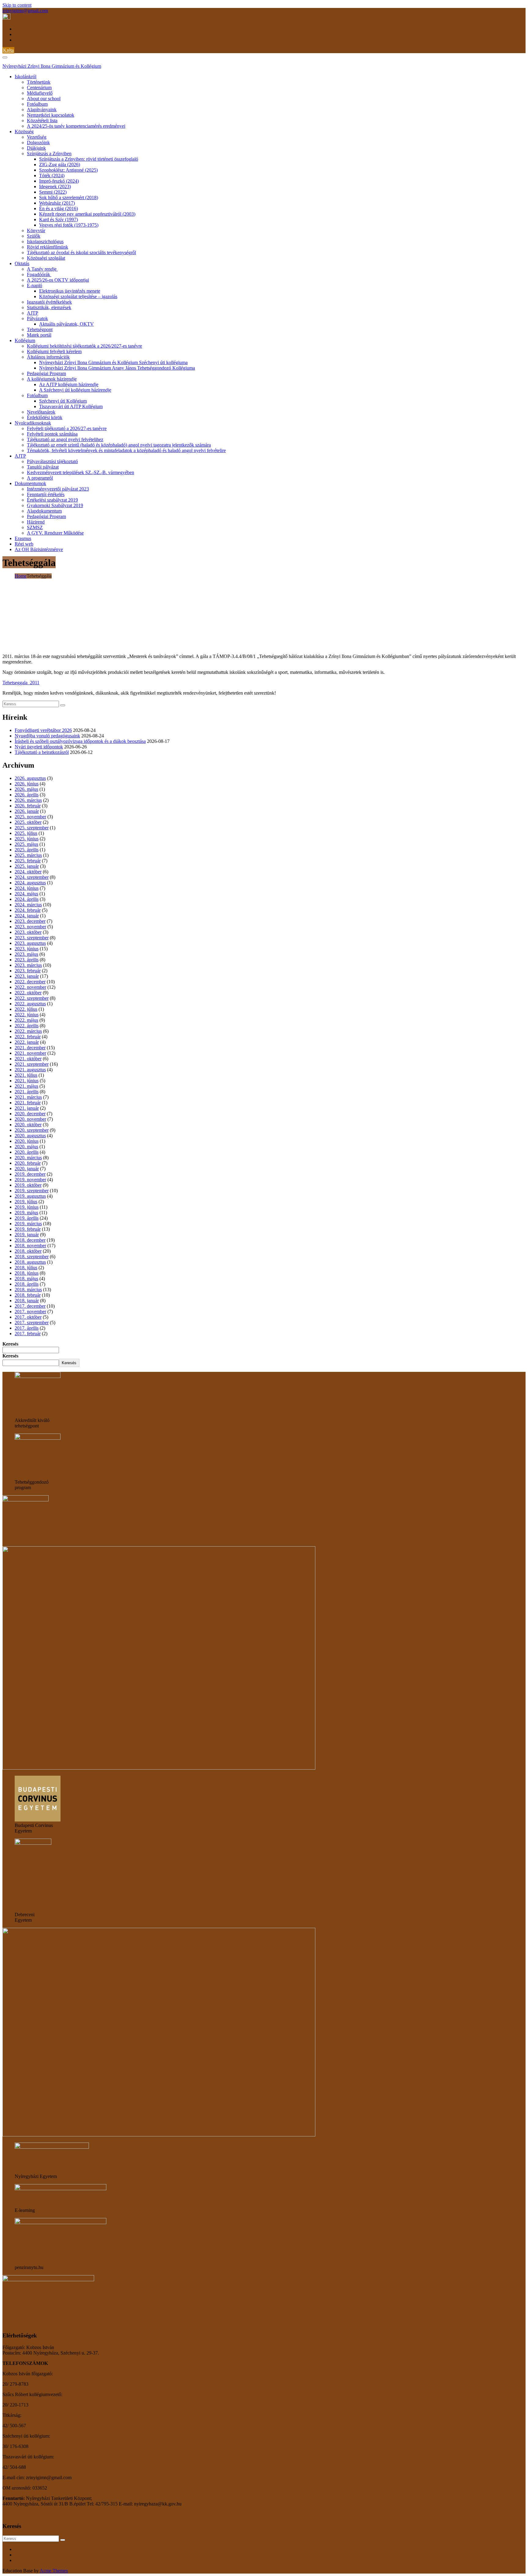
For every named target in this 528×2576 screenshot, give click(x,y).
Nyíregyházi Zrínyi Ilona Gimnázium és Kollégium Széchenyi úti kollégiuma (113, 362)
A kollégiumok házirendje (52, 379)
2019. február (28, 1229)
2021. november (30, 1053)
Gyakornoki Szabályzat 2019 (55, 505)
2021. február (28, 1103)
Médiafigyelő (40, 93)
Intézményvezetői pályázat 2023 (58, 489)
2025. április (27, 850)
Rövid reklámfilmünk (48, 247)
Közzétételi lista (42, 121)
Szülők (34, 236)
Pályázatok (37, 318)
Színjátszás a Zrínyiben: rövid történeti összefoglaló (89, 159)
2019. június (27, 1207)
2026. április (27, 795)
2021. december (30, 1048)
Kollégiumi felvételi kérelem (54, 351)
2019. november (30, 1180)
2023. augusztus (30, 943)
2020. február (28, 1163)
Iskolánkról (26, 77)
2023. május (26, 954)
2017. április (27, 1328)
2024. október (28, 872)
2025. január (27, 866)
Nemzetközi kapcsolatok (51, 115)
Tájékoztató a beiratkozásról (42, 752)
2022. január (27, 1042)
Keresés (10, 1344)
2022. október (28, 993)
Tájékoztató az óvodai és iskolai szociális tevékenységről (81, 252)
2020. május (26, 1147)
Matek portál (39, 335)
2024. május (26, 894)
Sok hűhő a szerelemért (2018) (69, 197)
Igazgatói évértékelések (49, 302)
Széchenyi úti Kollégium (63, 401)
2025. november (30, 817)
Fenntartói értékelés (46, 494)
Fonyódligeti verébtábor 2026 (43, 730)
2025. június (27, 839)
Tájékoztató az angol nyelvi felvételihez (65, 439)
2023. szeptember (32, 938)
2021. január (27, 1108)
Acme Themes (54, 2571)
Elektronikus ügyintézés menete (70, 291)
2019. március (28, 1224)
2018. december (30, 1240)
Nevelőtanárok (41, 412)
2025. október (28, 822)
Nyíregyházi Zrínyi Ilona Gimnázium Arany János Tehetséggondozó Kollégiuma (117, 368)
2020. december (30, 1114)
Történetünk (39, 82)
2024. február (28, 910)
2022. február (28, 1037)
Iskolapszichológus (45, 241)
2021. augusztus (30, 1070)
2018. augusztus (30, 1262)
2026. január (27, 811)
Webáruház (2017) (57, 203)
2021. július (26, 1075)
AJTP (33, 313)
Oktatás (22, 263)
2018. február (28, 1295)
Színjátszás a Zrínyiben (49, 153)
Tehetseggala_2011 (21, 683)
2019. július (26, 1202)
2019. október (28, 1185)
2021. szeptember (32, 1064)
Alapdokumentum (44, 511)
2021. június (27, 1081)
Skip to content (17, 5)
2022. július (26, 1009)
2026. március (28, 800)
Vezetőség (37, 137)
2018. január (27, 1301)
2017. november (30, 1312)
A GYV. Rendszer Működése (55, 533)
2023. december (30, 921)
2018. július (26, 1268)
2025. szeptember (32, 828)
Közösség (24, 132)
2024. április (27, 899)
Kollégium (25, 340)
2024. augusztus (30, 883)
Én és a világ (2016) (59, 208)
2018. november (30, 1246)
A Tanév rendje (42, 269)
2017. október (28, 1317)
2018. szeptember (32, 1257)
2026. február (28, 806)
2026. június (27, 784)
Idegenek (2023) (55, 186)
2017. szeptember (32, 1323)
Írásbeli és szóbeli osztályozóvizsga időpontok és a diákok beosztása (80, 741)
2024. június (27, 888)
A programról (40, 478)
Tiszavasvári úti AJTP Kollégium (71, 406)
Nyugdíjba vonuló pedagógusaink (47, 736)
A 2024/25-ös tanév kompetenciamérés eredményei (76, 126)
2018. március (28, 1290)
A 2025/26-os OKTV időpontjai (58, 280)
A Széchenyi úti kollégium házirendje (75, 390)
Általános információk (48, 357)
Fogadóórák (39, 274)
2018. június (27, 1273)
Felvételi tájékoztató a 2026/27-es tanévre (67, 428)
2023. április (27, 960)
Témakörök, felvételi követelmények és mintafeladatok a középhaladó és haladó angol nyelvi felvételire (126, 450)
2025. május (26, 844)
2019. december (30, 1174)
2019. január (27, 1235)
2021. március (28, 1097)
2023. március (28, 965)
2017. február (28, 1334)
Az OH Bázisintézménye (39, 549)
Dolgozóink (38, 143)
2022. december (30, 982)
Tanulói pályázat (43, 467)
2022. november (30, 987)
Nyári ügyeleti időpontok (39, 747)
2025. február (28, 861)
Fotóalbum (37, 104)
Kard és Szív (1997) (59, 219)
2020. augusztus (30, 1136)
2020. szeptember (32, 1130)
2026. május (26, 789)
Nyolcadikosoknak (33, 423)
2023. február (28, 971)
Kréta (8, 50)
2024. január (27, 916)
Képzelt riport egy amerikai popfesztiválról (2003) (87, 214)
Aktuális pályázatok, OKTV (66, 324)
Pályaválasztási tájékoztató (52, 461)
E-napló (35, 285)
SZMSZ (35, 527)
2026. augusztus (30, 778)
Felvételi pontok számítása (52, 434)
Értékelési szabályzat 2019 (52, 500)
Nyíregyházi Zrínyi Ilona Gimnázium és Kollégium (52, 66)
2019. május (26, 1213)
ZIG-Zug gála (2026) (60, 164)
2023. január (27, 976)
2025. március (28, 855)
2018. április (27, 1284)
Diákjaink (36, 148)
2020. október (28, 1125)
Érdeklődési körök (45, 417)
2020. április (27, 1152)
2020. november (30, 1119)
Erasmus (23, 538)
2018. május (26, 1279)
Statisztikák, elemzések (49, 307)
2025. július (26, 833)
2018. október (28, 1251)
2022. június (27, 1015)
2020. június (27, 1141)
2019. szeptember (32, 1191)
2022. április (27, 1026)
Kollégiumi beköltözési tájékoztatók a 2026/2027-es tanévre (84, 346)
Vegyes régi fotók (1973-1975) (69, 225)
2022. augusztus (30, 1004)
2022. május (26, 1020)
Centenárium (39, 88)
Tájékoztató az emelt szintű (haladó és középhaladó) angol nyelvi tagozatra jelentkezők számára (119, 445)
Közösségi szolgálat (46, 258)
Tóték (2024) (52, 175)
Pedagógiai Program (46, 373)
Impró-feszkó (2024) (59, 181)
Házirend (36, 522)
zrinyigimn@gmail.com (25, 11)
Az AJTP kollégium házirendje (69, 384)
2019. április (27, 1218)
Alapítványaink (42, 110)
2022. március (28, 1031)
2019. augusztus (30, 1196)
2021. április (27, 1092)
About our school (44, 99)
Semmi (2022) (53, 192)
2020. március (28, 1158)
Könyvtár (36, 230)
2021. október (28, 1059)
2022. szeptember (32, 998)
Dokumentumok (30, 483)
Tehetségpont (40, 329)
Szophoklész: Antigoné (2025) (68, 170)
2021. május (26, 1086)
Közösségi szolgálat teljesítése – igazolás (78, 296)
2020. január (27, 1169)
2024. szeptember (32, 877)
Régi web (24, 544)
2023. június (27, 949)
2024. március (28, 905)
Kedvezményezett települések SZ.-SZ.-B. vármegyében (81, 472)
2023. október (28, 932)
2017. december (30, 1306)
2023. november (30, 927)
